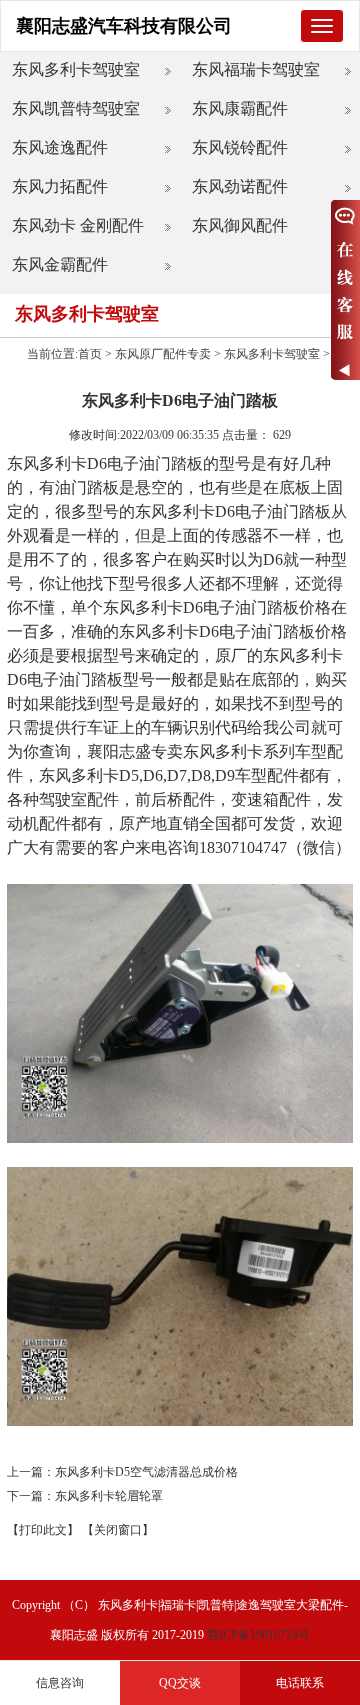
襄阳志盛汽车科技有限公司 (124, 26)
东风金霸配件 (60, 264)
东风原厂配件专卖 (163, 354)
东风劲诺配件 (240, 186)
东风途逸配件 (60, 147)
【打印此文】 (43, 1530)
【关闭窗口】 (118, 1530)
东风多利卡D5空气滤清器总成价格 (146, 1472)
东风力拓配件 (60, 186)
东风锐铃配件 (240, 147)
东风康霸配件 (240, 108)
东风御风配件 (240, 225)
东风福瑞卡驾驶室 (256, 69)
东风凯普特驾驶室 (76, 108)
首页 (90, 354)
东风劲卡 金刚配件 (78, 225)
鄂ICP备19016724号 (258, 1635)
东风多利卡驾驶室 (76, 69)
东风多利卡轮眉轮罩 (109, 1496)
